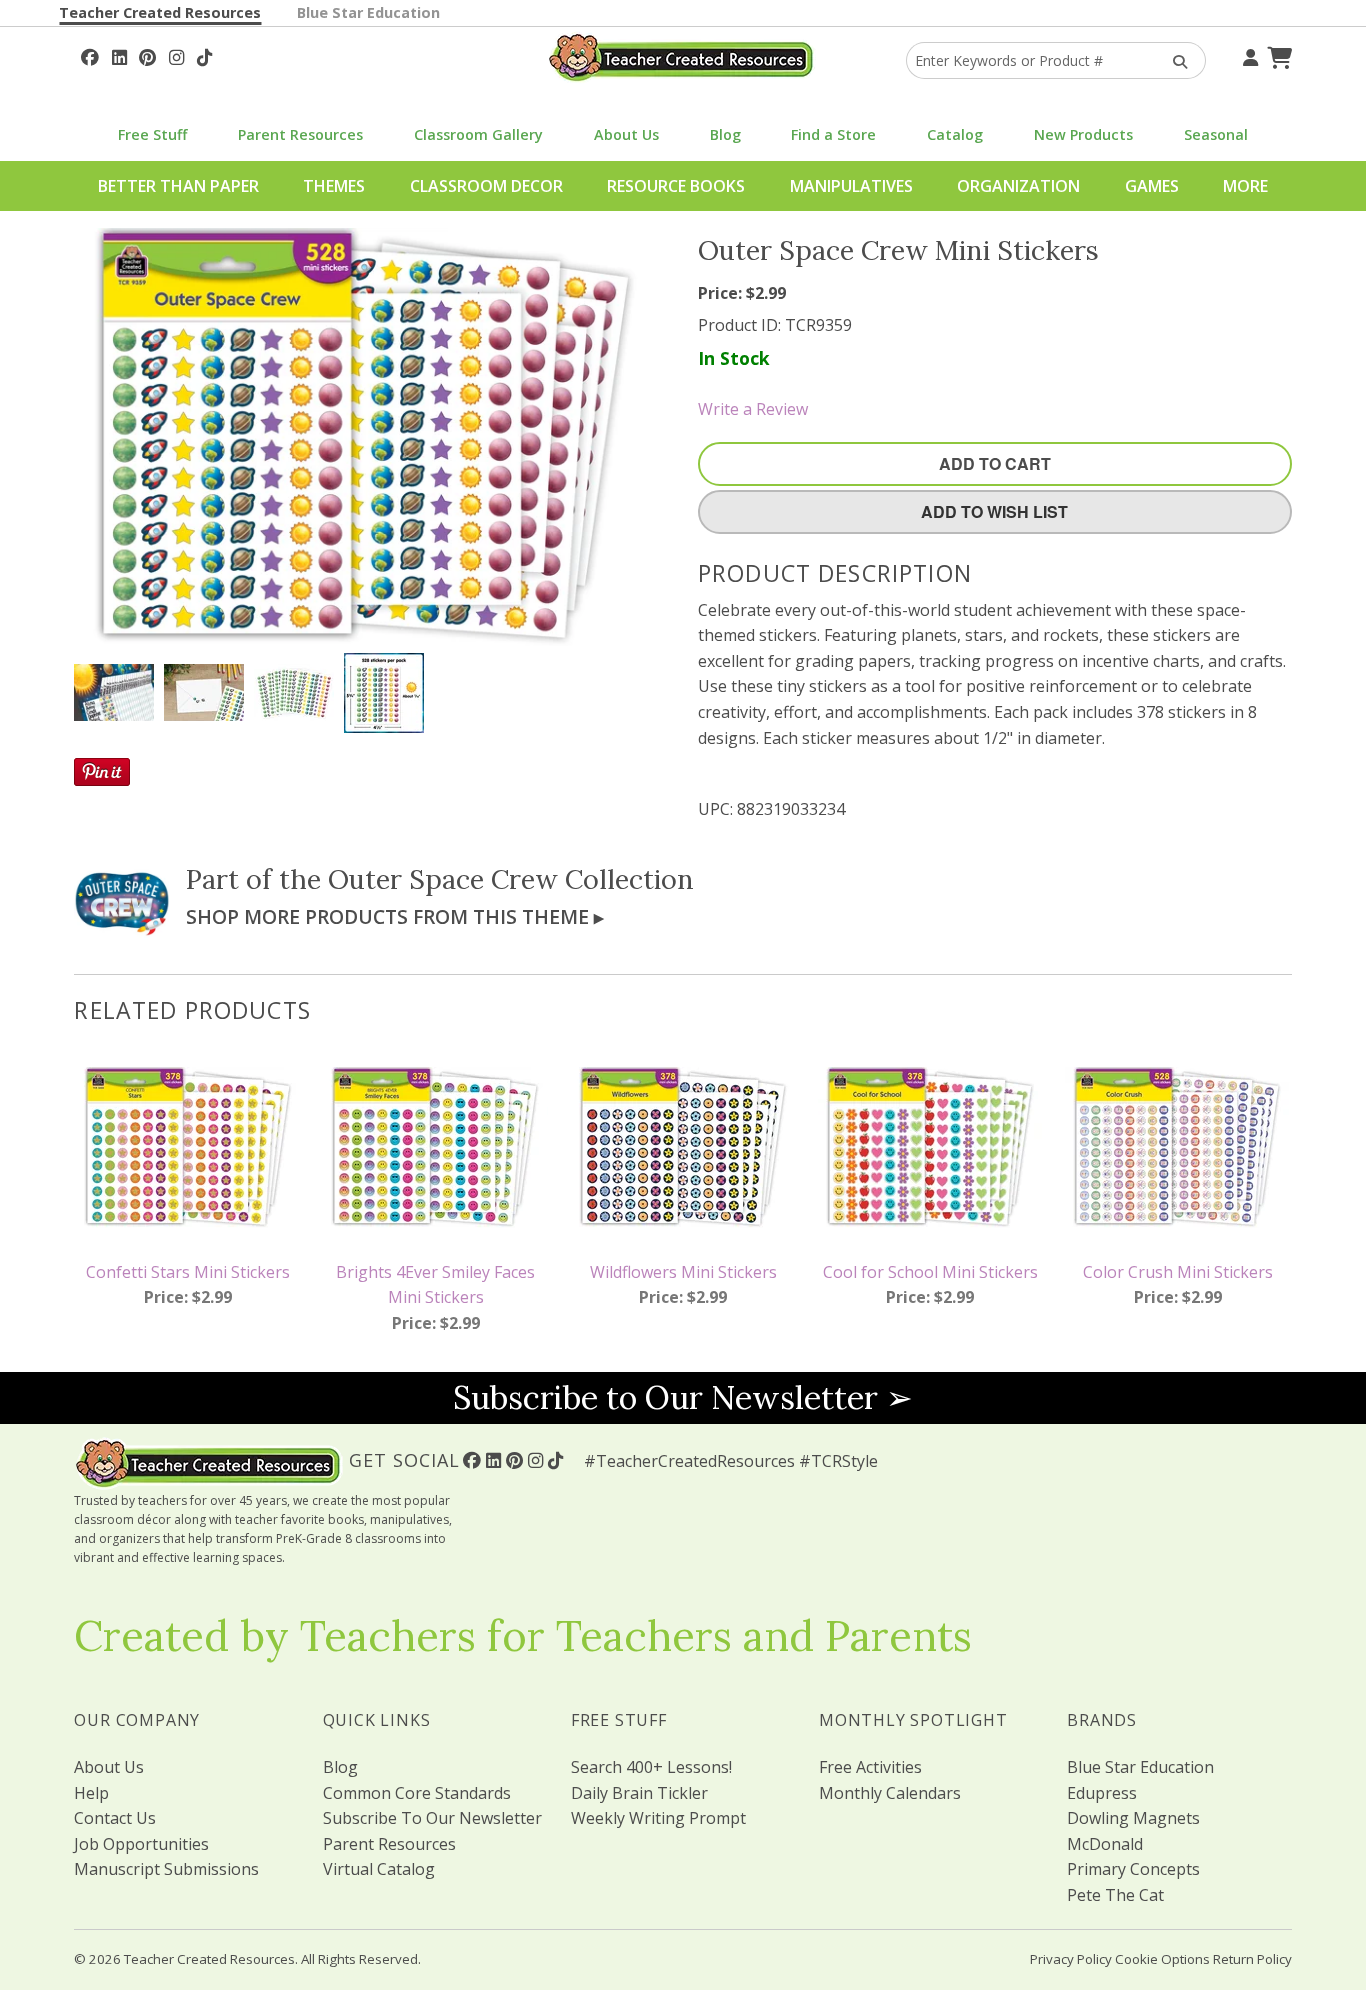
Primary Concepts (1133, 1869)
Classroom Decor (486, 186)
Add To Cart (995, 463)
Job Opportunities (141, 1844)
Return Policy (1252, 1959)
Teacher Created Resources (160, 12)
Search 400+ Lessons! (651, 1767)
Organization (1018, 186)
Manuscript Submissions (166, 1869)
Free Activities (870, 1767)
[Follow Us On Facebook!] (90, 55)
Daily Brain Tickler (639, 1793)
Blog (725, 134)
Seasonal (1216, 134)
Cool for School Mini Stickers (930, 1272)
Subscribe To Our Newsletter (432, 1818)
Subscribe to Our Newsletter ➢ (683, 1397)
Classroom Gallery (478, 134)
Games (1152, 186)
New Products (1083, 134)
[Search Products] (1173, 60)
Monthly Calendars (890, 1793)
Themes (334, 186)
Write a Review (753, 409)
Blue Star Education (368, 12)
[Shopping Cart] (1277, 55)
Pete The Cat (1115, 1895)
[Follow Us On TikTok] (204, 55)
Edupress (1102, 1793)
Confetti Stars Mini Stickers (188, 1272)
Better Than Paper (178, 186)
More (1245, 186)
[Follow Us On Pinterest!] (147, 55)
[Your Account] (1248, 55)
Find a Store (833, 134)
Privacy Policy (1071, 1959)
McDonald (1105, 1844)
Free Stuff (152, 134)
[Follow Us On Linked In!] (119, 55)
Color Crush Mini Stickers (1178, 1272)
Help (91, 1793)
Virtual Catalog (379, 1869)
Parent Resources (300, 134)
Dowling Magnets (1133, 1818)
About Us (626, 134)
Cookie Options (1162, 1959)
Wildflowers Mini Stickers (683, 1272)
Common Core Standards (417, 1793)
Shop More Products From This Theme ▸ (395, 916)
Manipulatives (851, 186)
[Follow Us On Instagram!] (176, 55)
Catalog (955, 134)
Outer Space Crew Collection (511, 879)
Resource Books (676, 186)
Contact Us (115, 1818)
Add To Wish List (994, 511)
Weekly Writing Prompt (658, 1818)
